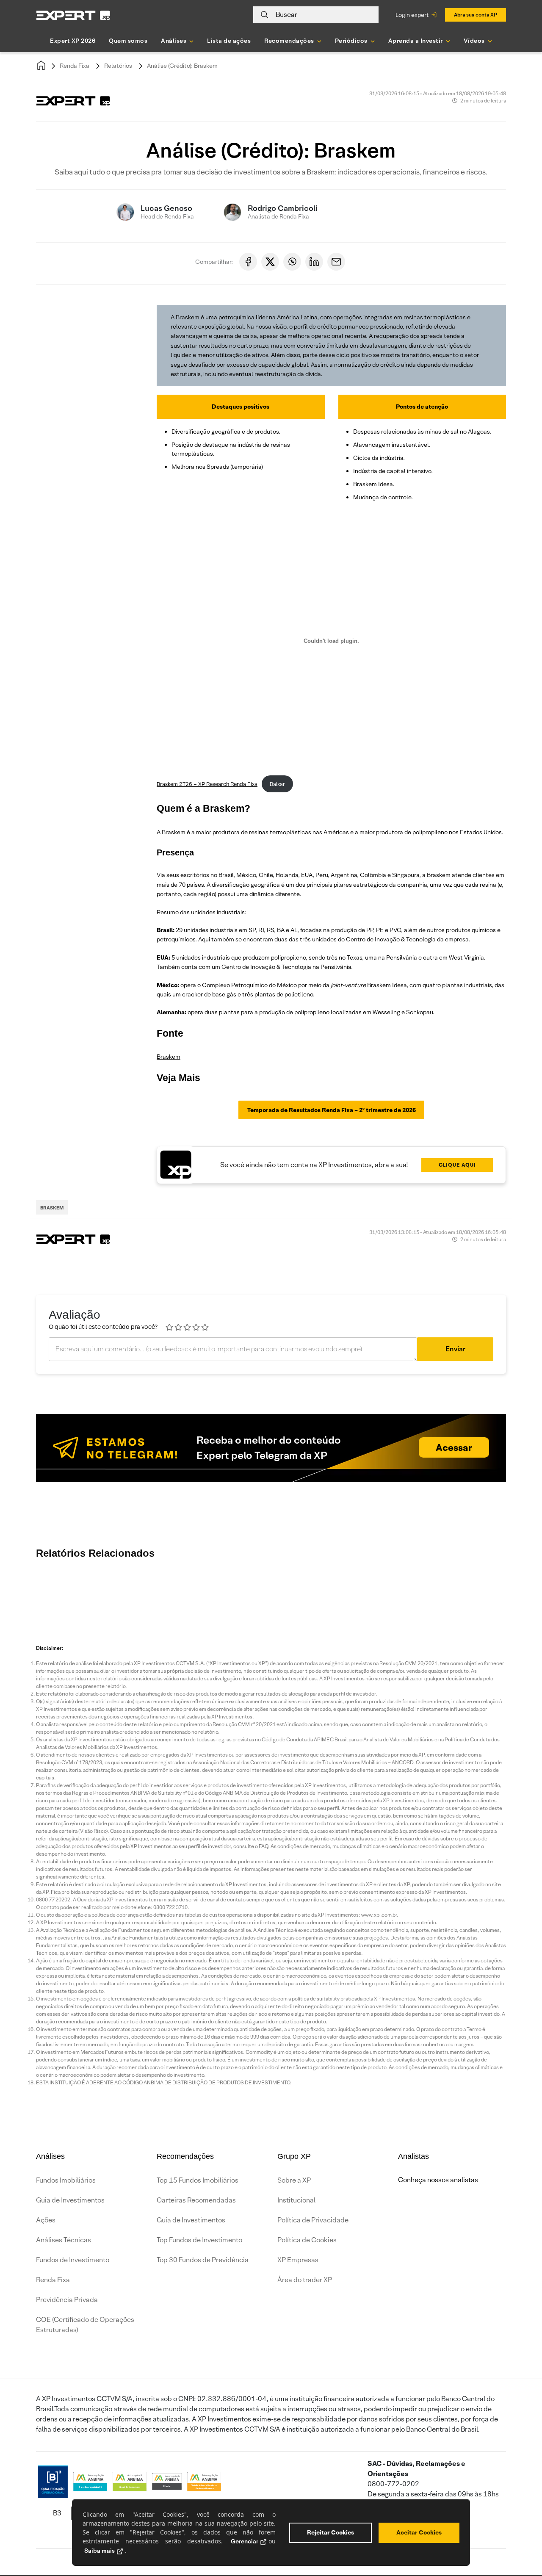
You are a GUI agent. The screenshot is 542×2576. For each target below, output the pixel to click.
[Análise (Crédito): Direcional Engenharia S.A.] (212, 1592)
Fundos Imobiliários (66, 2180)
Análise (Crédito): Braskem (182, 66)
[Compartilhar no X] (270, 262)
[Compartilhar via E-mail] (336, 262)
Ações (46, 2220)
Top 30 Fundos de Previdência (203, 2260)
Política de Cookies (307, 2240)
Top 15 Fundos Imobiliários (198, 2180)
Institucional (296, 2200)
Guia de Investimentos (70, 2200)
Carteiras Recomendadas (196, 2200)
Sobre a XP (294, 2180)
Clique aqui (457, 1165)
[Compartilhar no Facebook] (248, 262)
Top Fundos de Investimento (199, 2240)
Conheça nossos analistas (438, 2180)
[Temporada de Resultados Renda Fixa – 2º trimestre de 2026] (313, 1592)
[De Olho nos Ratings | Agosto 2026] (161, 1592)
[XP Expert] (73, 15)
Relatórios (118, 66)
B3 (57, 2513)
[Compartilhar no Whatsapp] (292, 262)
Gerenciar (245, 2541)
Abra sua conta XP (476, 15)
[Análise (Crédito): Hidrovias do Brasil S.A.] (466, 1592)
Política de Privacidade (313, 2220)
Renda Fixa (75, 66)
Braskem (169, 1057)
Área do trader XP (305, 2280)
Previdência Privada (67, 2300)
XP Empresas (298, 2260)
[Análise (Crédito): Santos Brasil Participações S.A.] (517, 1592)
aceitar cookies (419, 2532)
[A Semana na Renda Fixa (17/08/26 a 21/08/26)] (59, 1592)
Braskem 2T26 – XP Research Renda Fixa (207, 784)
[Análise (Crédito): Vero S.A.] (263, 1592)
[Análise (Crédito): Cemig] (415, 1592)
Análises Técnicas (64, 2240)
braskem (52, 1208)
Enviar (455, 1349)
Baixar (277, 784)
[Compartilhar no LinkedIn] (314, 262)
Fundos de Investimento (73, 2260)
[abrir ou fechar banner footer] (519, 2532)
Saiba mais (100, 2551)
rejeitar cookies (330, 2532)
